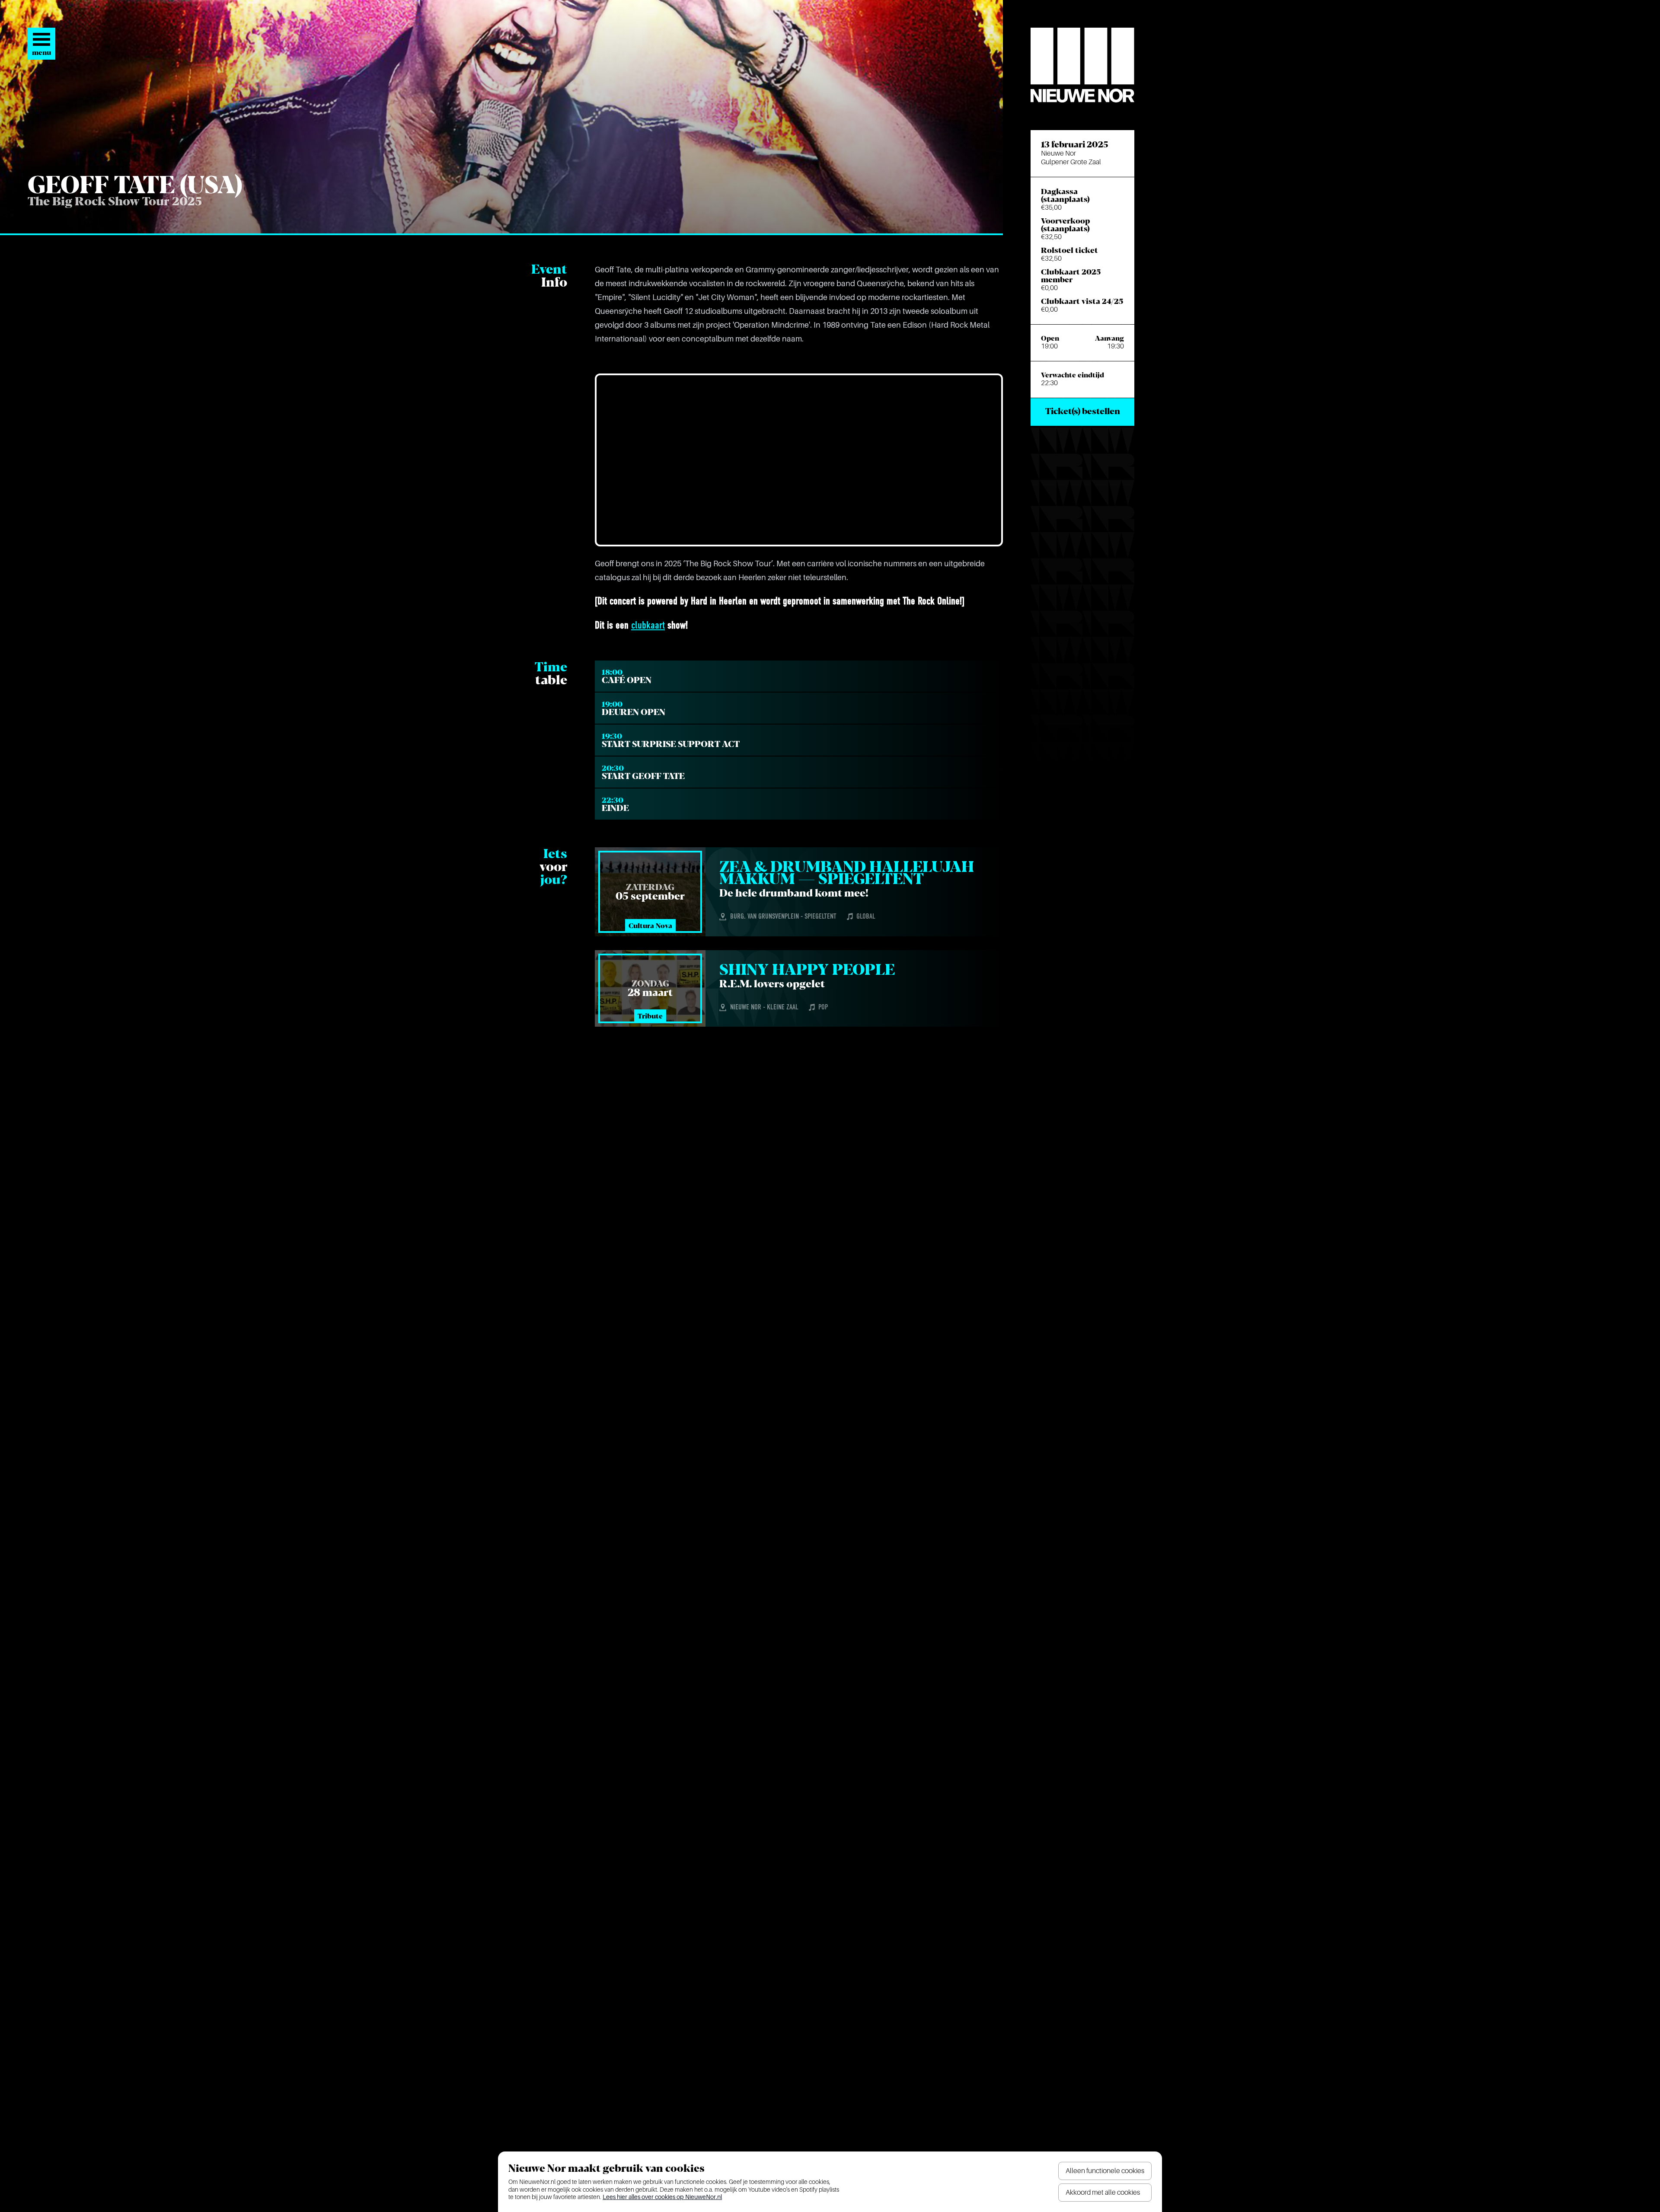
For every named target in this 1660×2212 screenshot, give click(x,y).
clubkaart (648, 626)
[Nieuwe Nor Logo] (1082, 65)
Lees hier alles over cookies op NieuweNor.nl (662, 2197)
